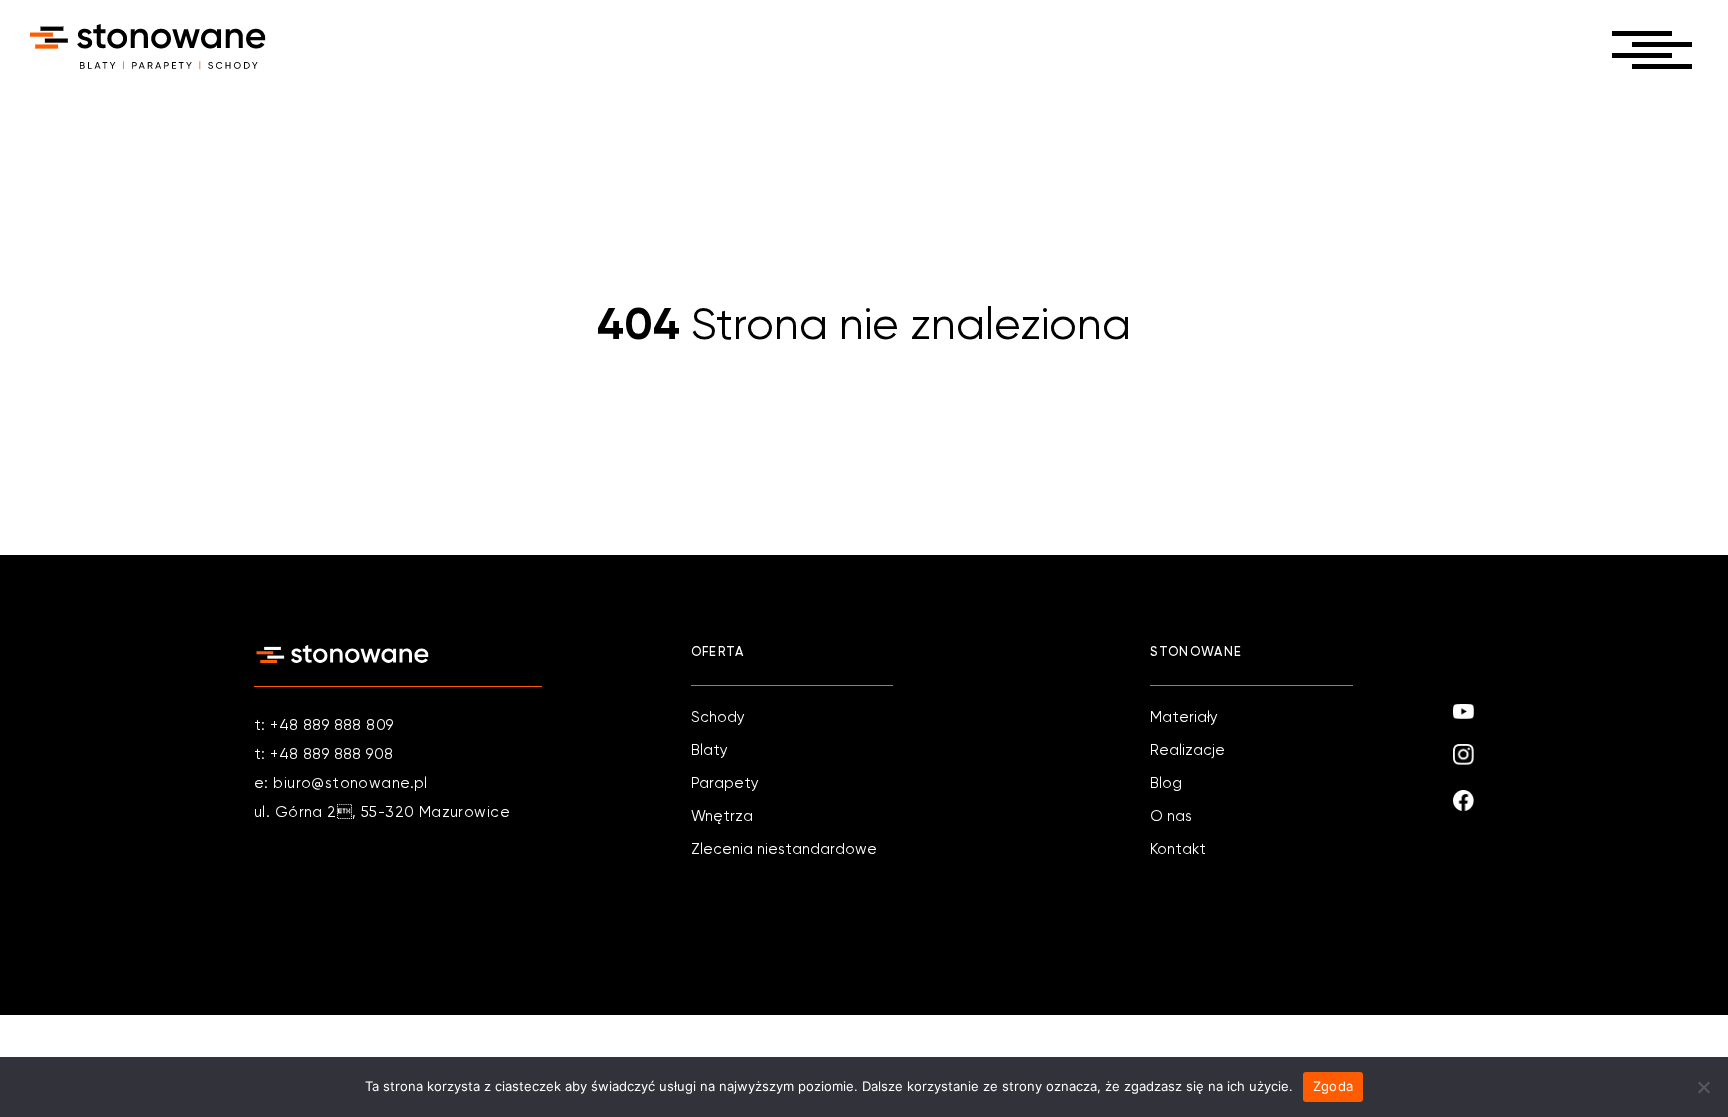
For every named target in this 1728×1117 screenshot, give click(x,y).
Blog (1166, 783)
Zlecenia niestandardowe (784, 849)
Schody (718, 717)
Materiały (1184, 717)
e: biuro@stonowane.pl (341, 783)
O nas (1171, 816)
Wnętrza (722, 816)
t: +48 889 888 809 (324, 725)
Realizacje (1187, 750)
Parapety (725, 783)
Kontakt (1178, 849)
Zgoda (1333, 1086)
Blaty (709, 750)
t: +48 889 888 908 (324, 754)
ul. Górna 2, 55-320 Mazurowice (382, 812)
